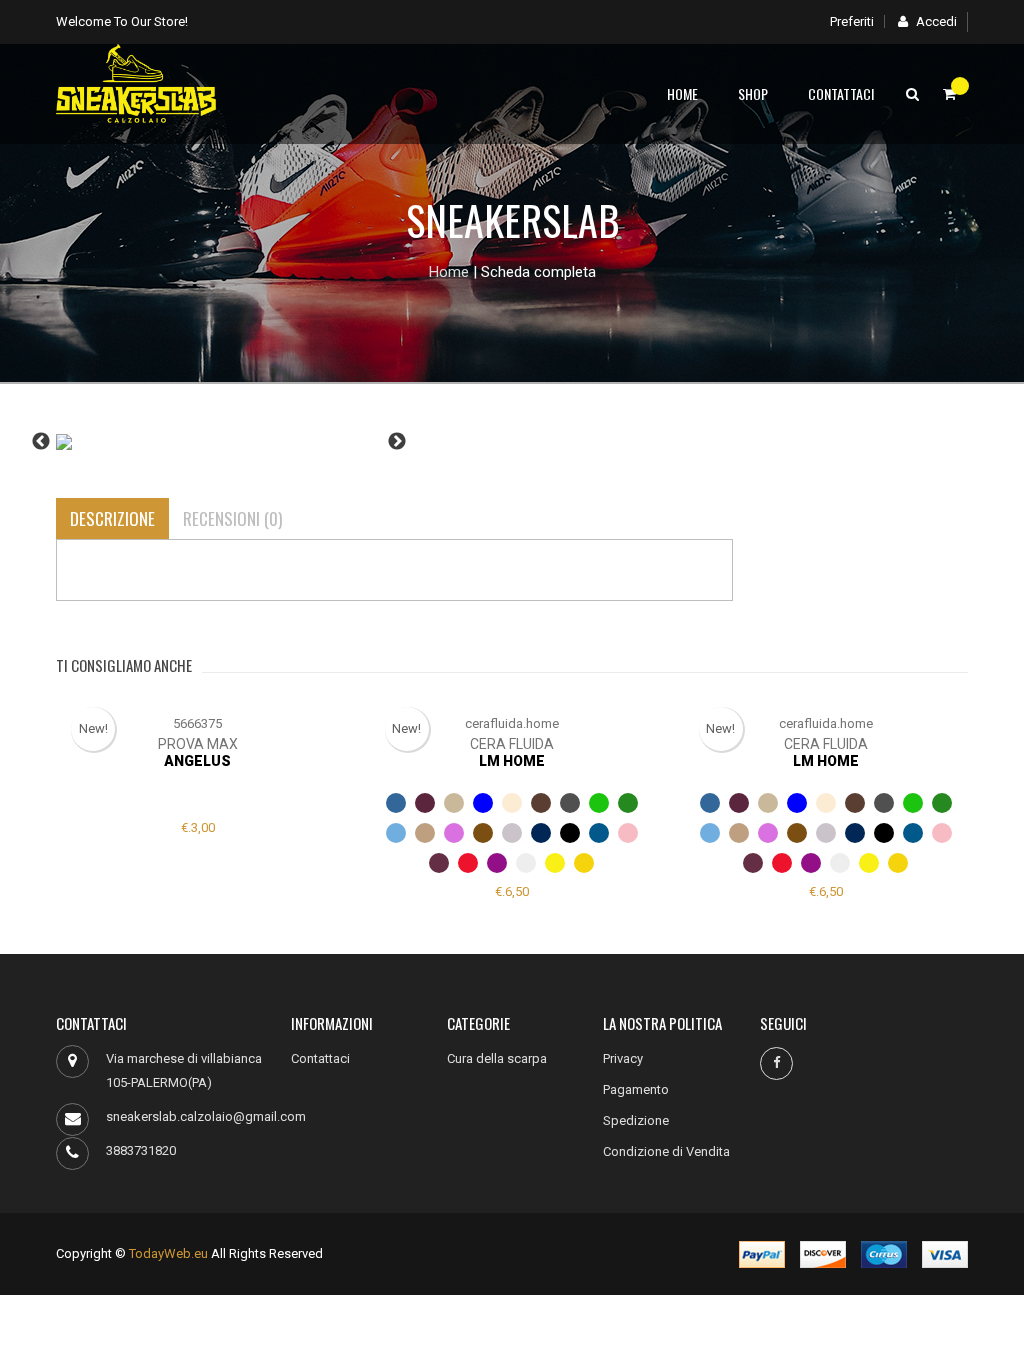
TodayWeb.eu (168, 1253)
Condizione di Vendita (666, 1151)
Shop (753, 93)
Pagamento (636, 1089)
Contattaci (841, 93)
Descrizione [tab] (112, 518)
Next (397, 442)
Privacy (623, 1058)
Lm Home (512, 761)
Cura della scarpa (497, 1058)
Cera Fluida (512, 744)
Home (682, 93)
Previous (41, 442)
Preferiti (852, 21)
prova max (198, 744)
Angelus (197, 761)
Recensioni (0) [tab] (232, 518)
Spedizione (636, 1120)
